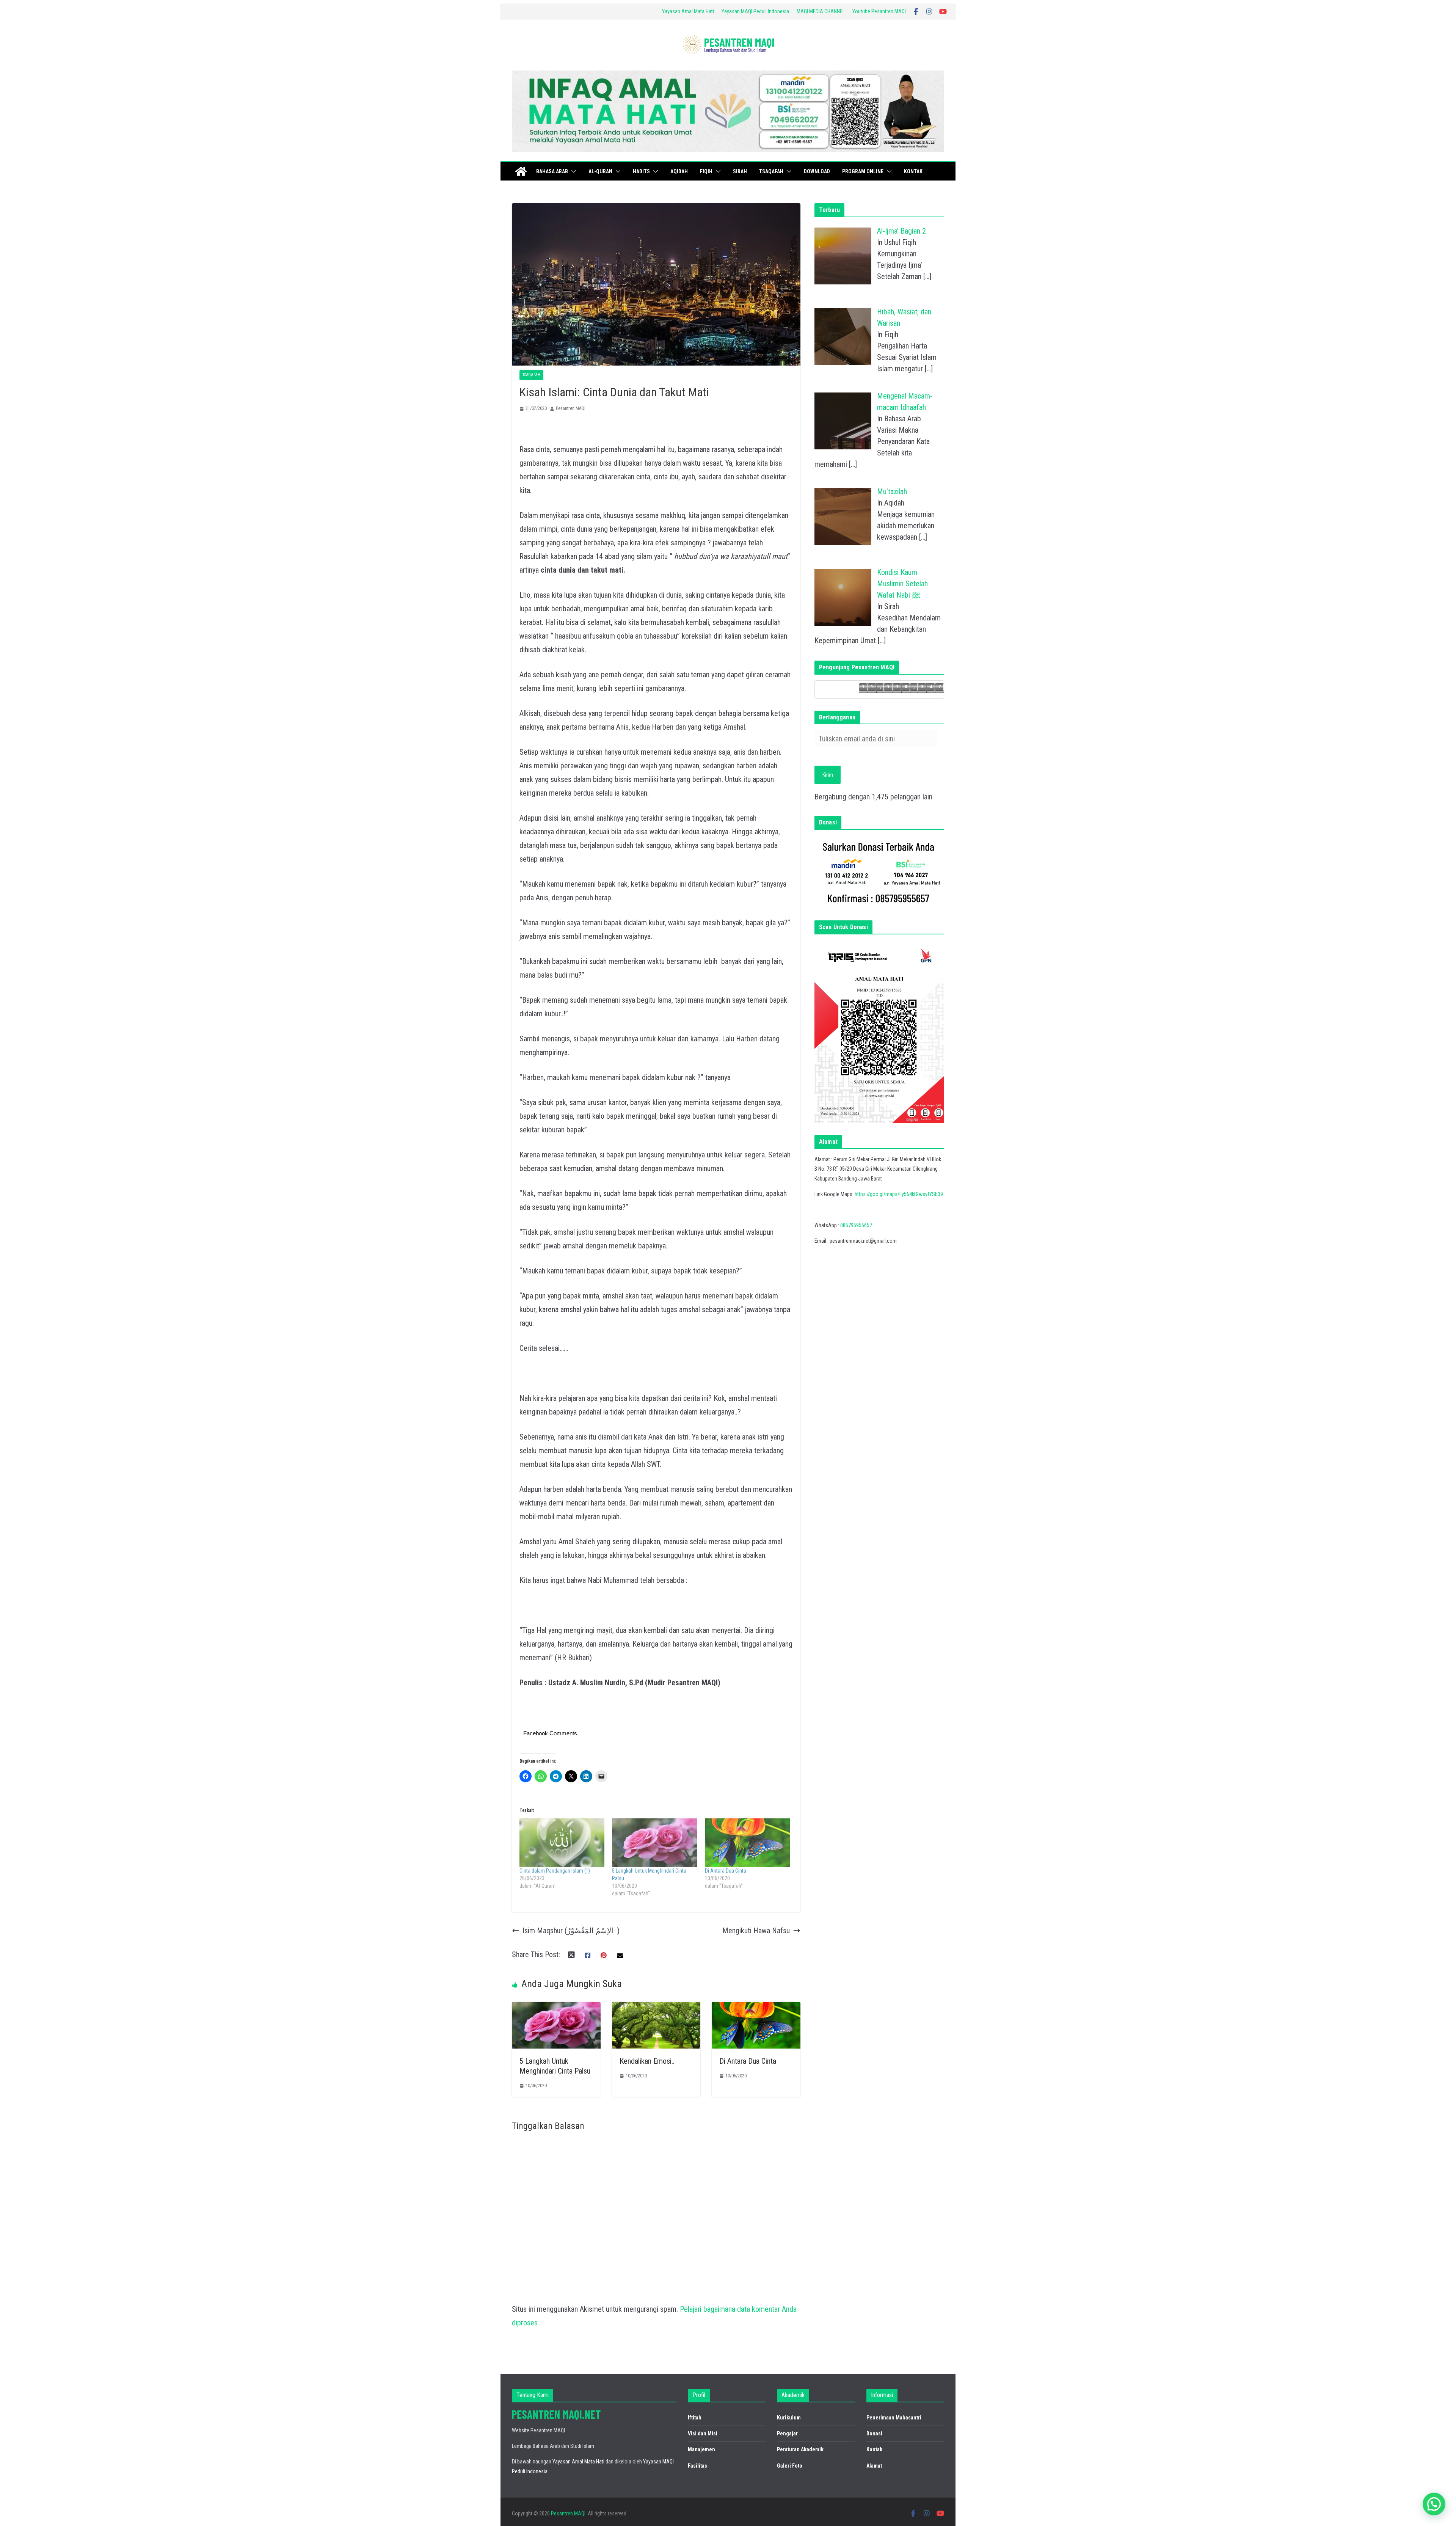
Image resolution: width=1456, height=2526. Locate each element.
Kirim (828, 775)
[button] (572, 171)
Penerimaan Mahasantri (894, 2418)
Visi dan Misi (703, 2433)
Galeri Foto (790, 2466)
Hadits (641, 171)
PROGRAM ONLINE (863, 171)
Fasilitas (697, 2466)
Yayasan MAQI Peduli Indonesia (755, 11)
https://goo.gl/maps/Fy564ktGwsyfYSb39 (899, 1194)
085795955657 (856, 1225)
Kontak (913, 171)
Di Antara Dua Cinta (726, 1871)
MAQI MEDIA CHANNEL (821, 11)
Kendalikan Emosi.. (647, 2061)
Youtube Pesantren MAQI (879, 11)
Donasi (874, 2433)
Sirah (740, 171)
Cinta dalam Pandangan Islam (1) (555, 1871)
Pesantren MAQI (571, 408)
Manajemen (701, 2449)
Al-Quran (600, 171)
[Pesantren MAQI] (521, 171)
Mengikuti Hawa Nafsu (756, 1931)
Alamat (874, 2466)
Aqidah (679, 171)
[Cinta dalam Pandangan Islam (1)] (562, 1843)
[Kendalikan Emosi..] (656, 2009)
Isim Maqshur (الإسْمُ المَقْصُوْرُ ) (571, 1931)
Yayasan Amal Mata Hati (688, 11)
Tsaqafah (771, 171)
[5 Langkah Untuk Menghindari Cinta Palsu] (654, 1843)
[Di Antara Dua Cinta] (747, 1843)
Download (817, 171)
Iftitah (695, 2418)
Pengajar (787, 2433)
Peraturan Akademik (800, 2449)
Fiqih (706, 171)
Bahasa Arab (552, 171)
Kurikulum (789, 2418)
